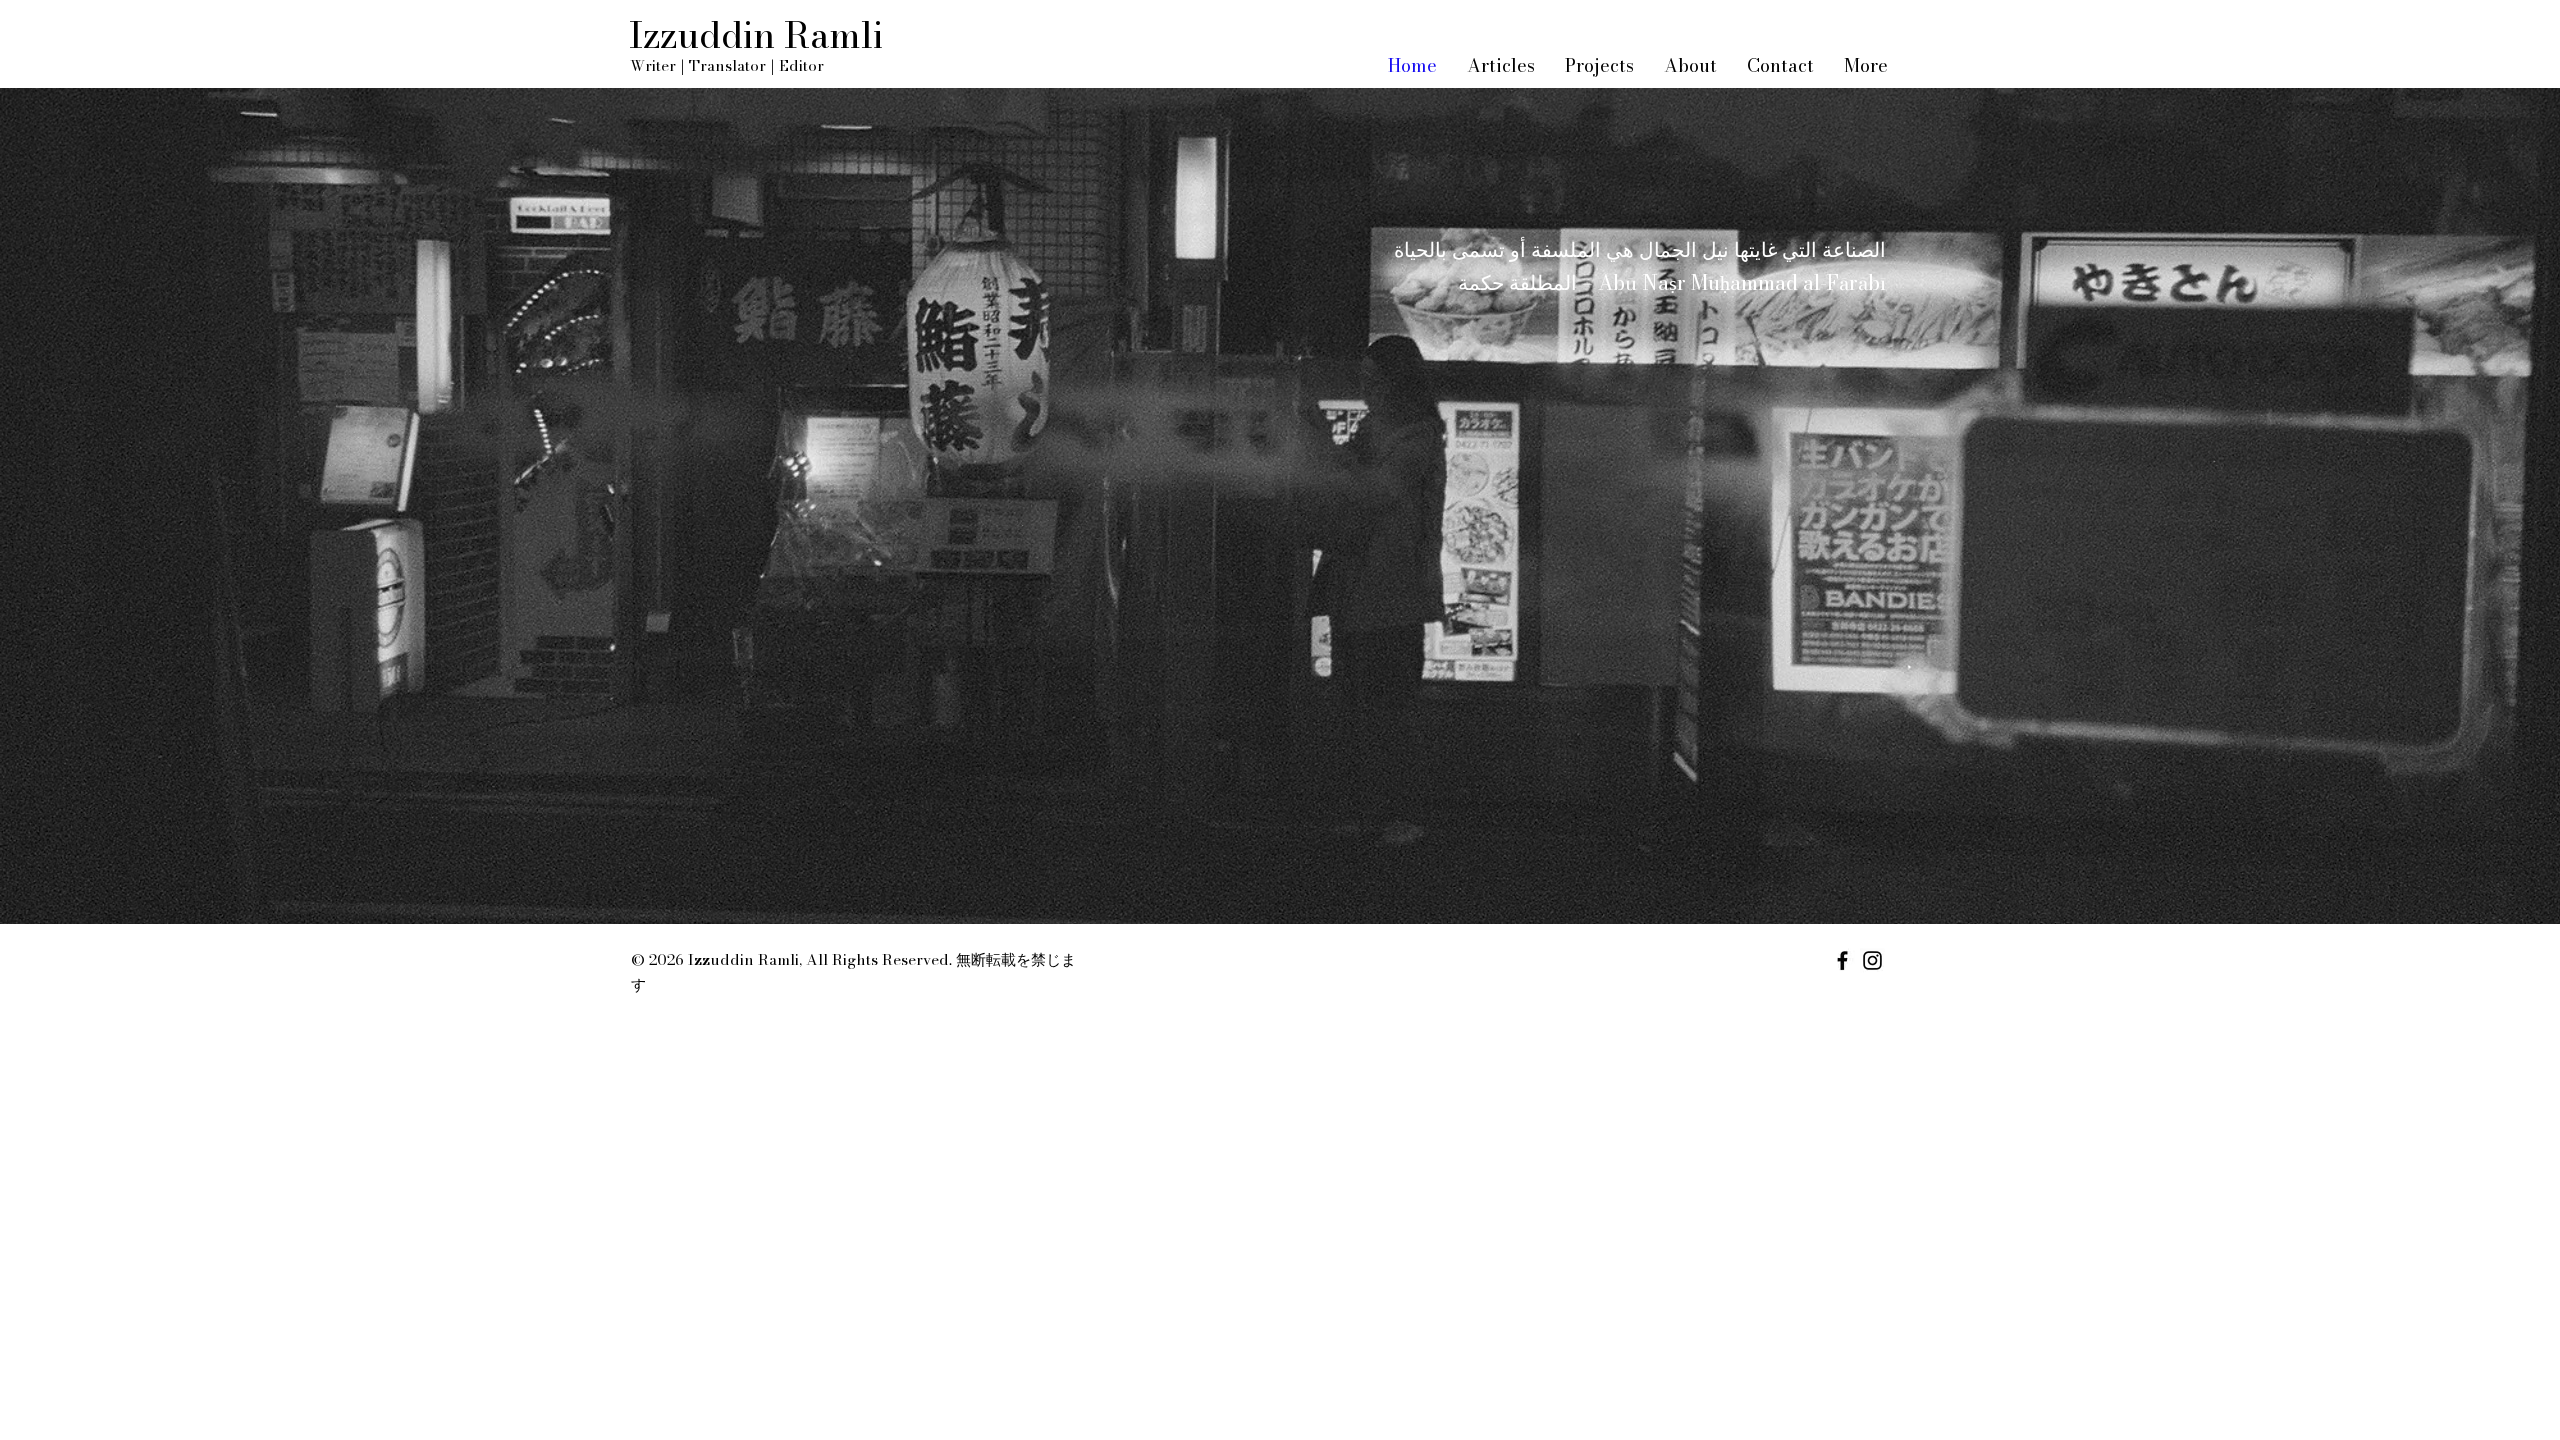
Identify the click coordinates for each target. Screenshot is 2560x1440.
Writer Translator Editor (727, 65)
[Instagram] (1872, 960)
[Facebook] (1842, 960)
